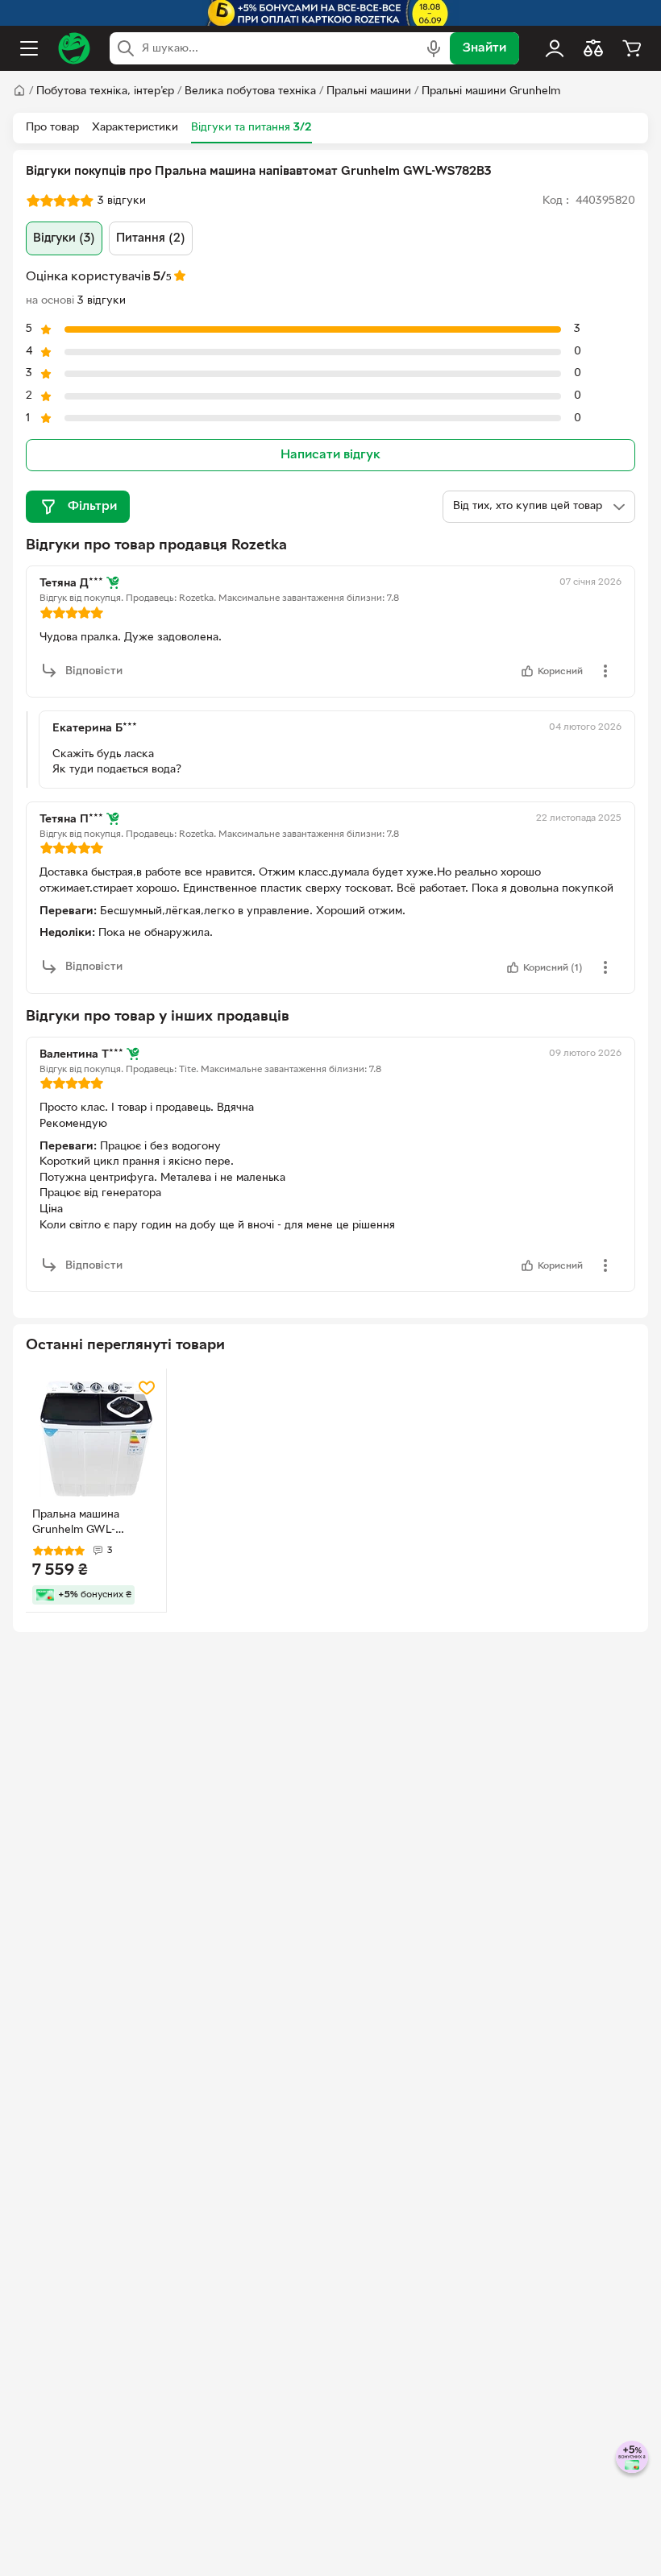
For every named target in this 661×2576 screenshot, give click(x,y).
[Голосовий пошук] (434, 48)
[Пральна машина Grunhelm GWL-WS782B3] (96, 1439)
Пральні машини (369, 91)
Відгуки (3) (64, 238)
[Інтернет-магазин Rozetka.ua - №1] (74, 48)
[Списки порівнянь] (593, 48)
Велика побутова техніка (250, 91)
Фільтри (92, 507)
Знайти (484, 48)
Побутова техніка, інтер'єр (105, 91)
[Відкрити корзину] (632, 48)
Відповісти (94, 671)
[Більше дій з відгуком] (605, 671)
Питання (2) (151, 238)
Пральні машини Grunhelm (491, 91)
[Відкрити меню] (29, 48)
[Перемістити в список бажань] (147, 1388)
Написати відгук (330, 455)
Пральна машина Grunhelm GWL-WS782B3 (76, 1524)
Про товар (52, 128)
